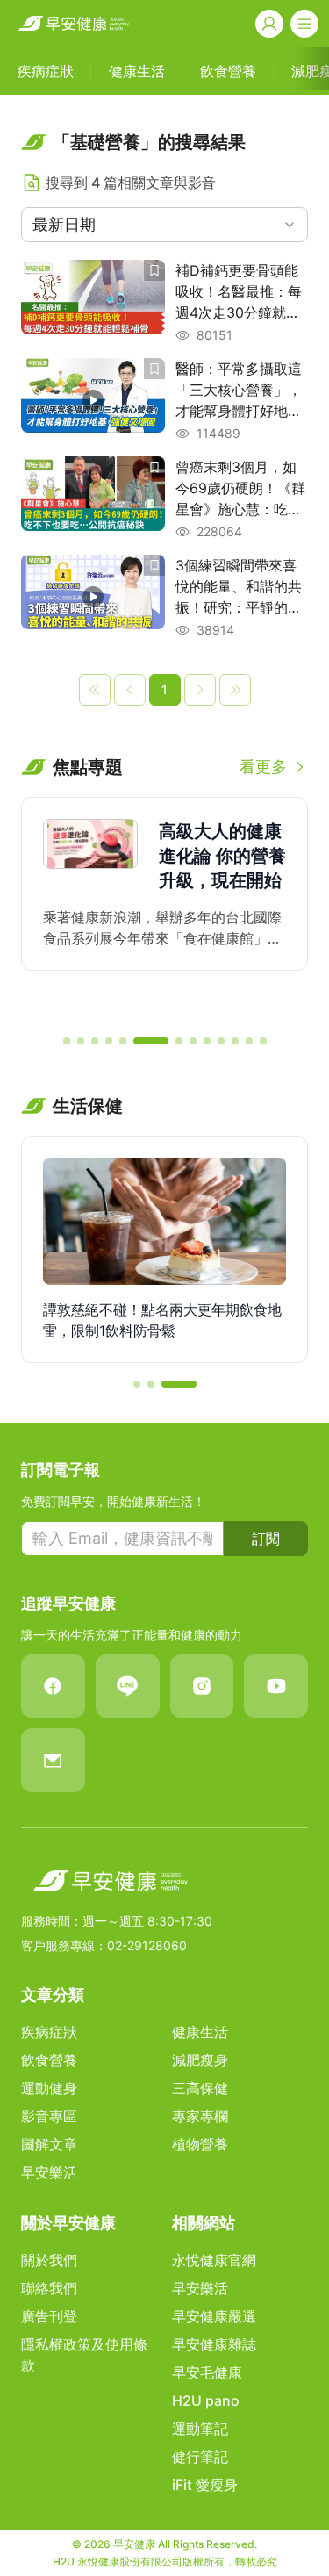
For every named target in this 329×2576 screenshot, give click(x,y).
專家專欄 (200, 2116)
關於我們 (49, 2260)
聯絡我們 (49, 2288)
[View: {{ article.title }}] (93, 302)
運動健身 (49, 2088)
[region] (164, 908)
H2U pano (206, 2400)
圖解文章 (49, 2144)
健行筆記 (200, 2457)
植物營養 (200, 2144)
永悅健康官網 (214, 2260)
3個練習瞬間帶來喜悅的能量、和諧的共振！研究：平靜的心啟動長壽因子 (239, 587)
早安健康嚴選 (214, 2316)
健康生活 (200, 2032)
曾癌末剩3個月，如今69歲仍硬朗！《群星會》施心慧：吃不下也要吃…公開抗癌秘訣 (240, 489)
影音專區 (49, 2116)
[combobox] (164, 225)
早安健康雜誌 (214, 2344)
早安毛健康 (207, 2372)
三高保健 (200, 2088)
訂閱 (266, 1539)
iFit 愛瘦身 (205, 2485)
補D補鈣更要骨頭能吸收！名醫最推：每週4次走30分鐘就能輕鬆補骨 (239, 292)
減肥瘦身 (200, 2060)
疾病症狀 (49, 2032)
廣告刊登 (49, 2316)
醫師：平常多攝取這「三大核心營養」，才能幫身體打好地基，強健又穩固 (239, 391)
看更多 (263, 767)
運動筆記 (200, 2429)
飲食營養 (49, 2060)
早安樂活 (49, 2172)
